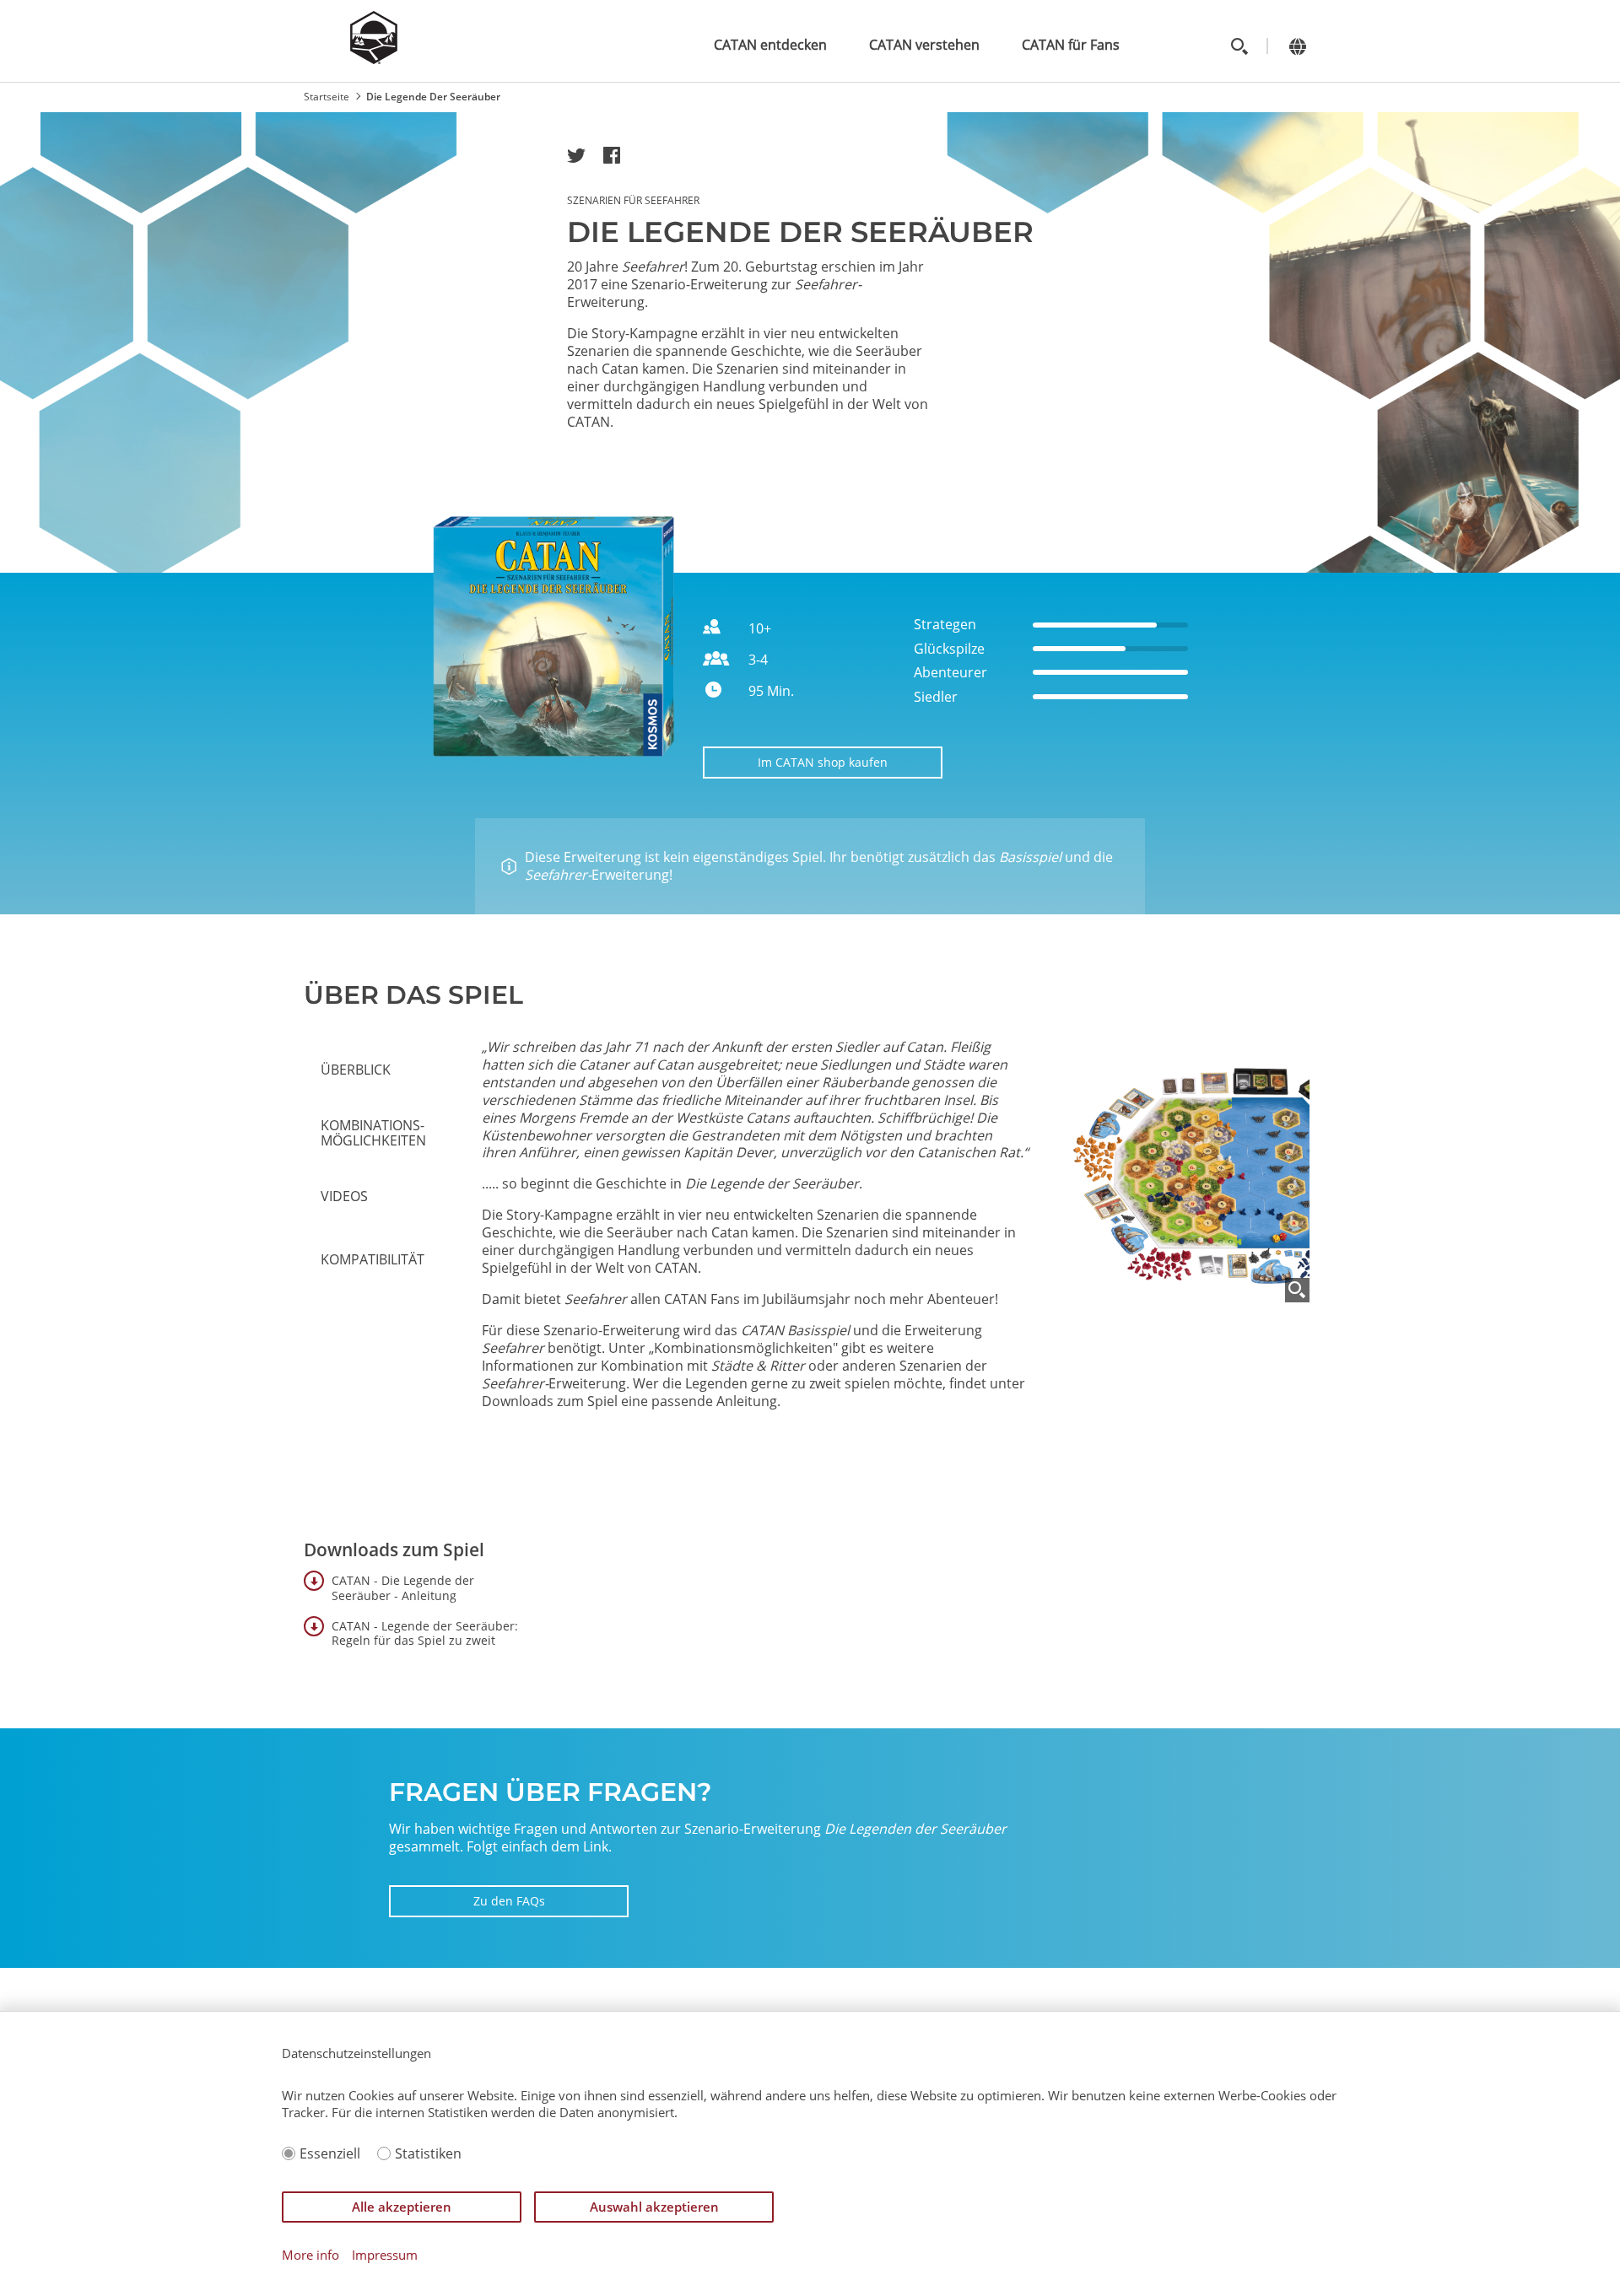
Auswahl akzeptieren (654, 2207)
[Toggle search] (1239, 46)
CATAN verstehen (924, 45)
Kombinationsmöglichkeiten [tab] (373, 1133)
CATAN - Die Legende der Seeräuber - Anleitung (403, 1588)
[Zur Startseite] (374, 59)
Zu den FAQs (509, 1901)
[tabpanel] (896, 1256)
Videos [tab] (344, 1196)
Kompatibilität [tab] (373, 1259)
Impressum (385, 2255)
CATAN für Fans (1071, 45)
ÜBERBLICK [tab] (356, 1070)
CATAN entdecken (770, 45)
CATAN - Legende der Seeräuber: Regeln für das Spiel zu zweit (425, 1633)
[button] (576, 155)
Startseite (327, 97)
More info (310, 2255)
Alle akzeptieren (402, 2207)
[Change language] (1297, 46)
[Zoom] (1297, 1290)
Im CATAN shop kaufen (823, 762)
